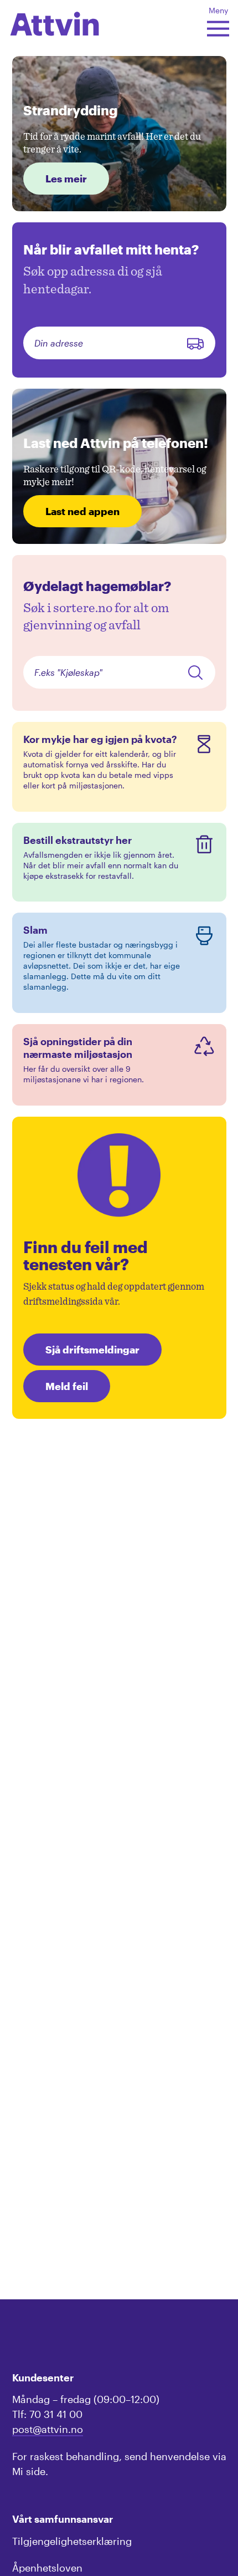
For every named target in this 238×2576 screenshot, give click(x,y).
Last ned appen (82, 511)
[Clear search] (195, 343)
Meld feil (67, 1386)
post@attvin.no (48, 2429)
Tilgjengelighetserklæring (72, 2541)
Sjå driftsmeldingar (92, 1350)
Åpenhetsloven (47, 2568)
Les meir (66, 179)
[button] (55, 20)
